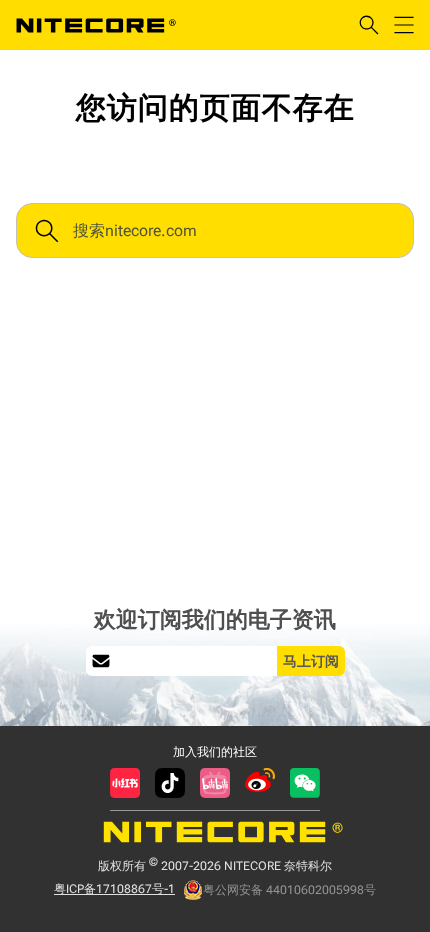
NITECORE (96, 25)
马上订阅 (311, 661)
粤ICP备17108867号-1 (114, 889)
